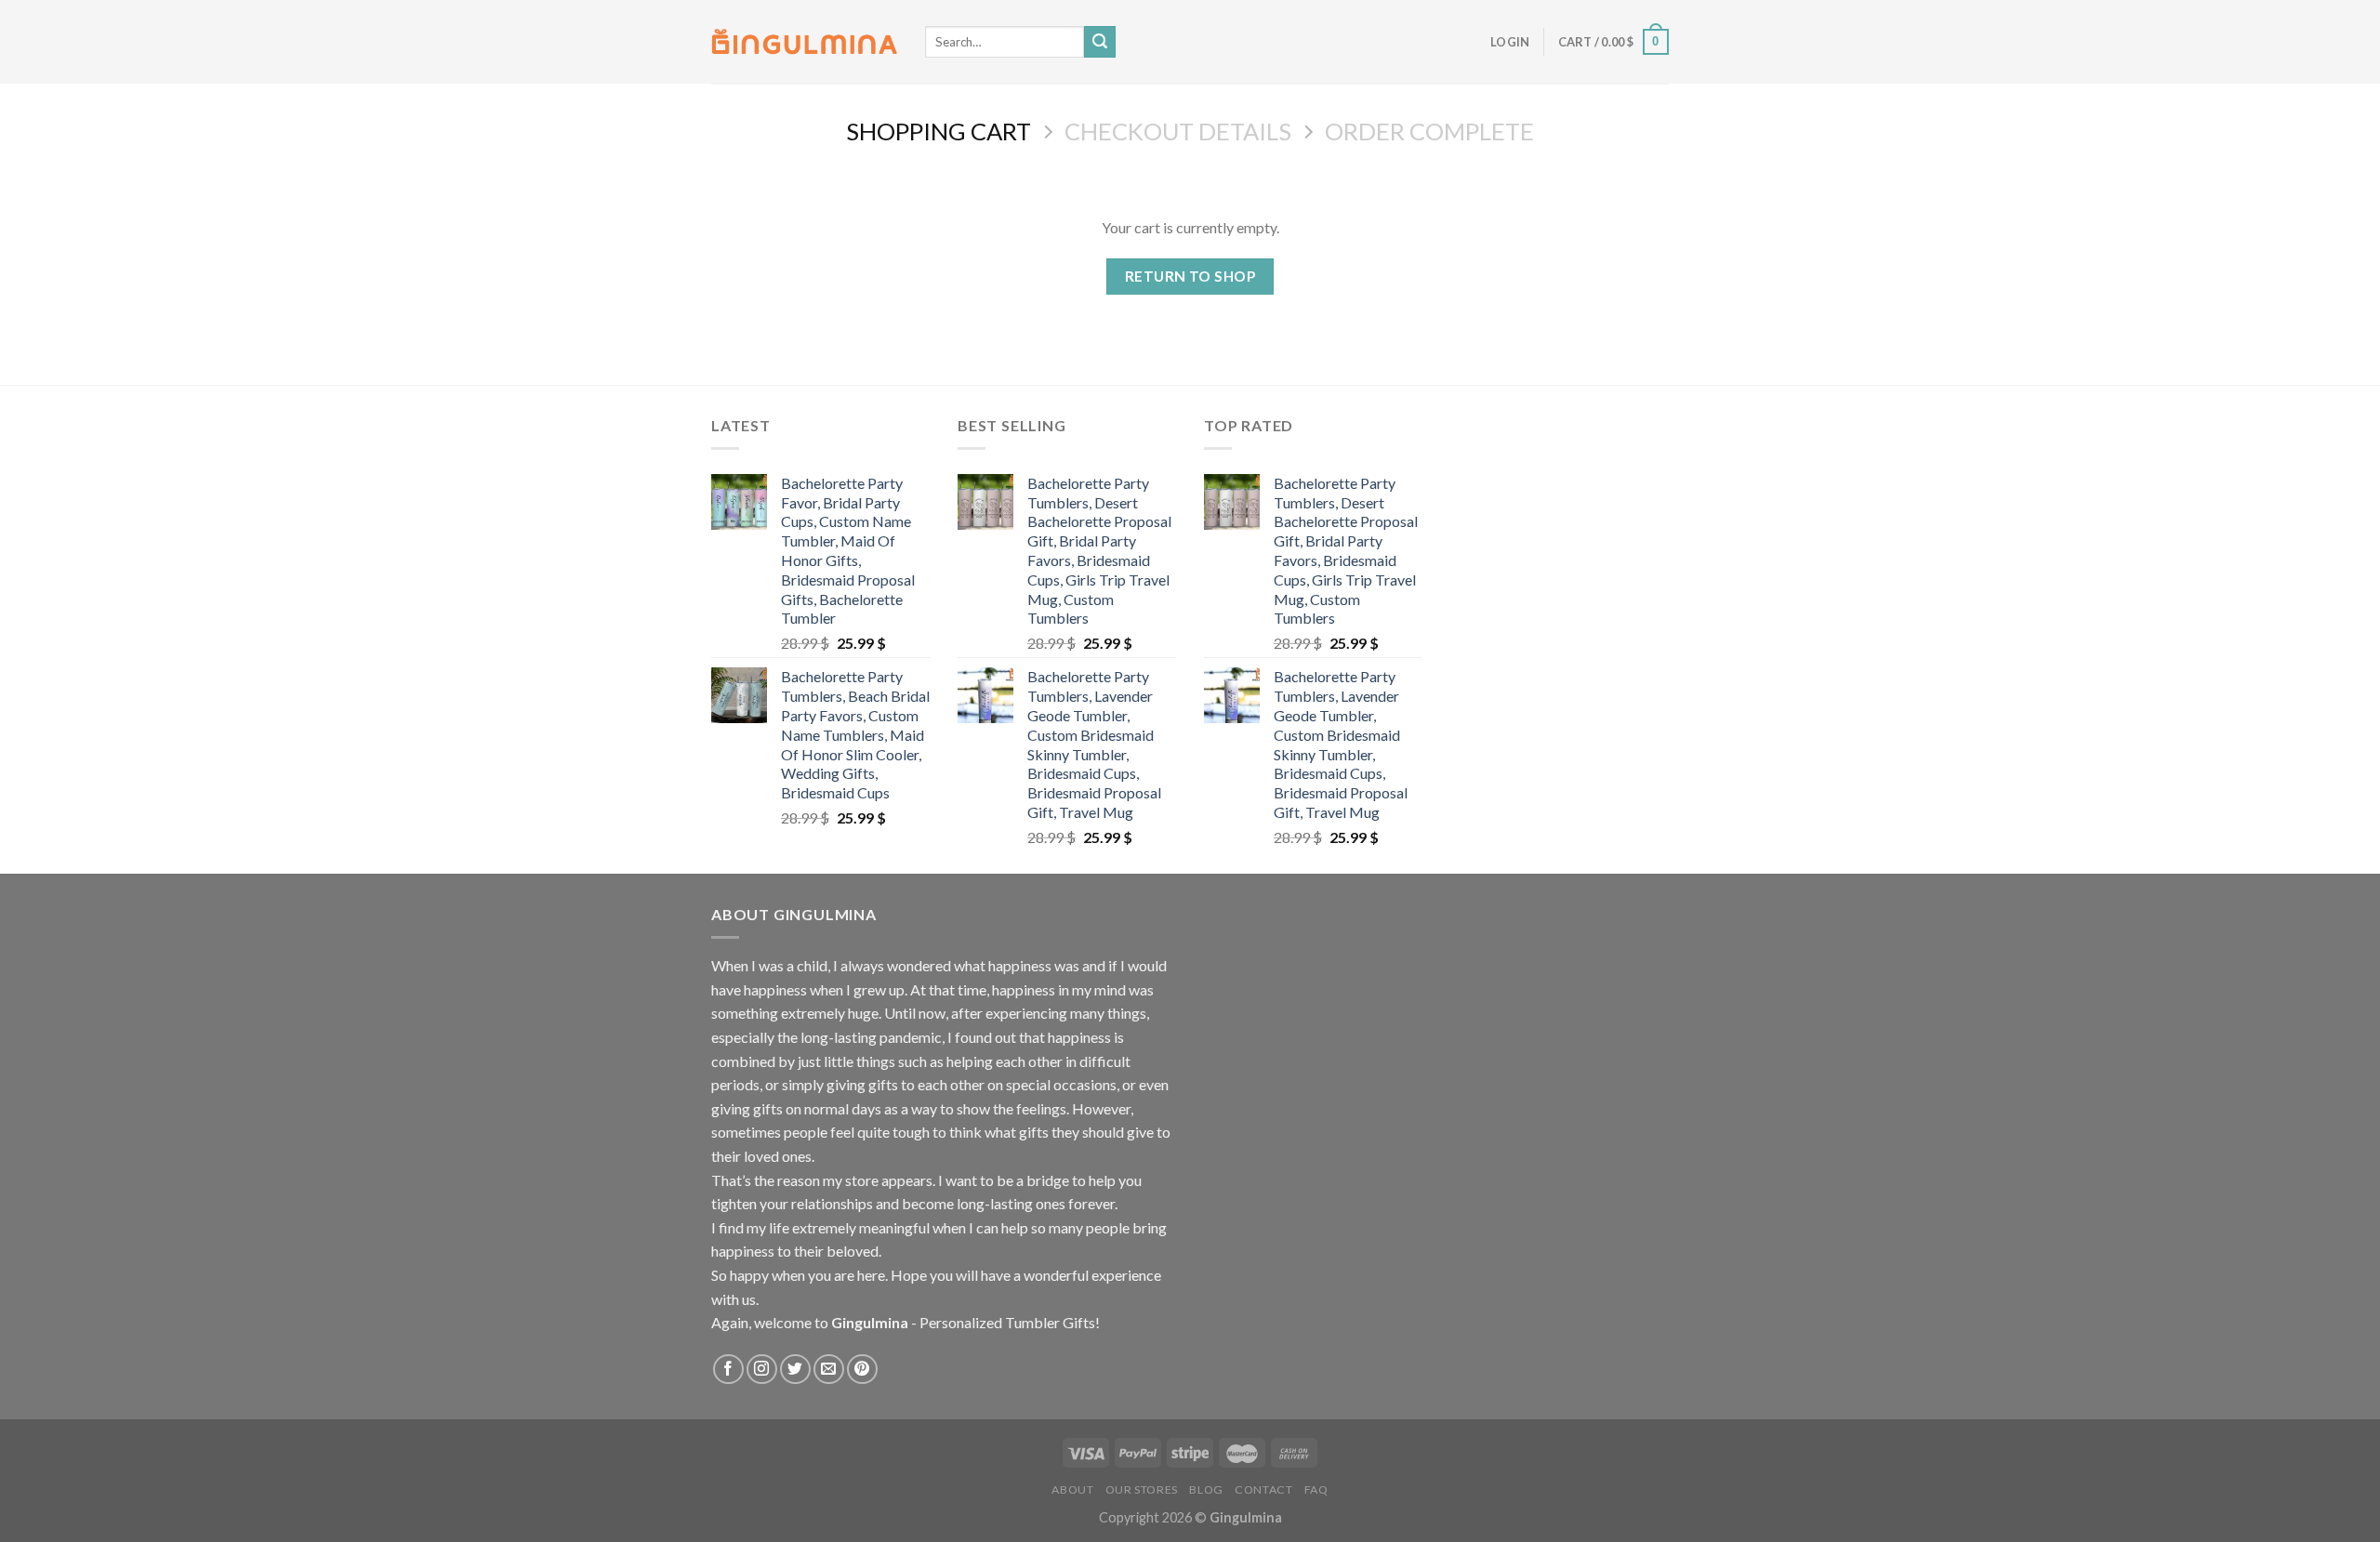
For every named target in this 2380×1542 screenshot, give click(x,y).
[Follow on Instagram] (762, 1370)
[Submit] (1100, 42)
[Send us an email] (829, 1370)
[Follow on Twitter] (795, 1370)
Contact (1263, 1489)
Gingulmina (870, 1322)
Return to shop (1190, 276)
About (1072, 1489)
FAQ (1316, 1489)
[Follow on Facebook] (728, 1370)
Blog (1206, 1489)
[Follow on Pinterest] (862, 1370)
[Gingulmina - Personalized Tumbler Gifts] (804, 42)
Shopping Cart (939, 131)
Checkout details (1178, 131)
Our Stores (1142, 1489)
